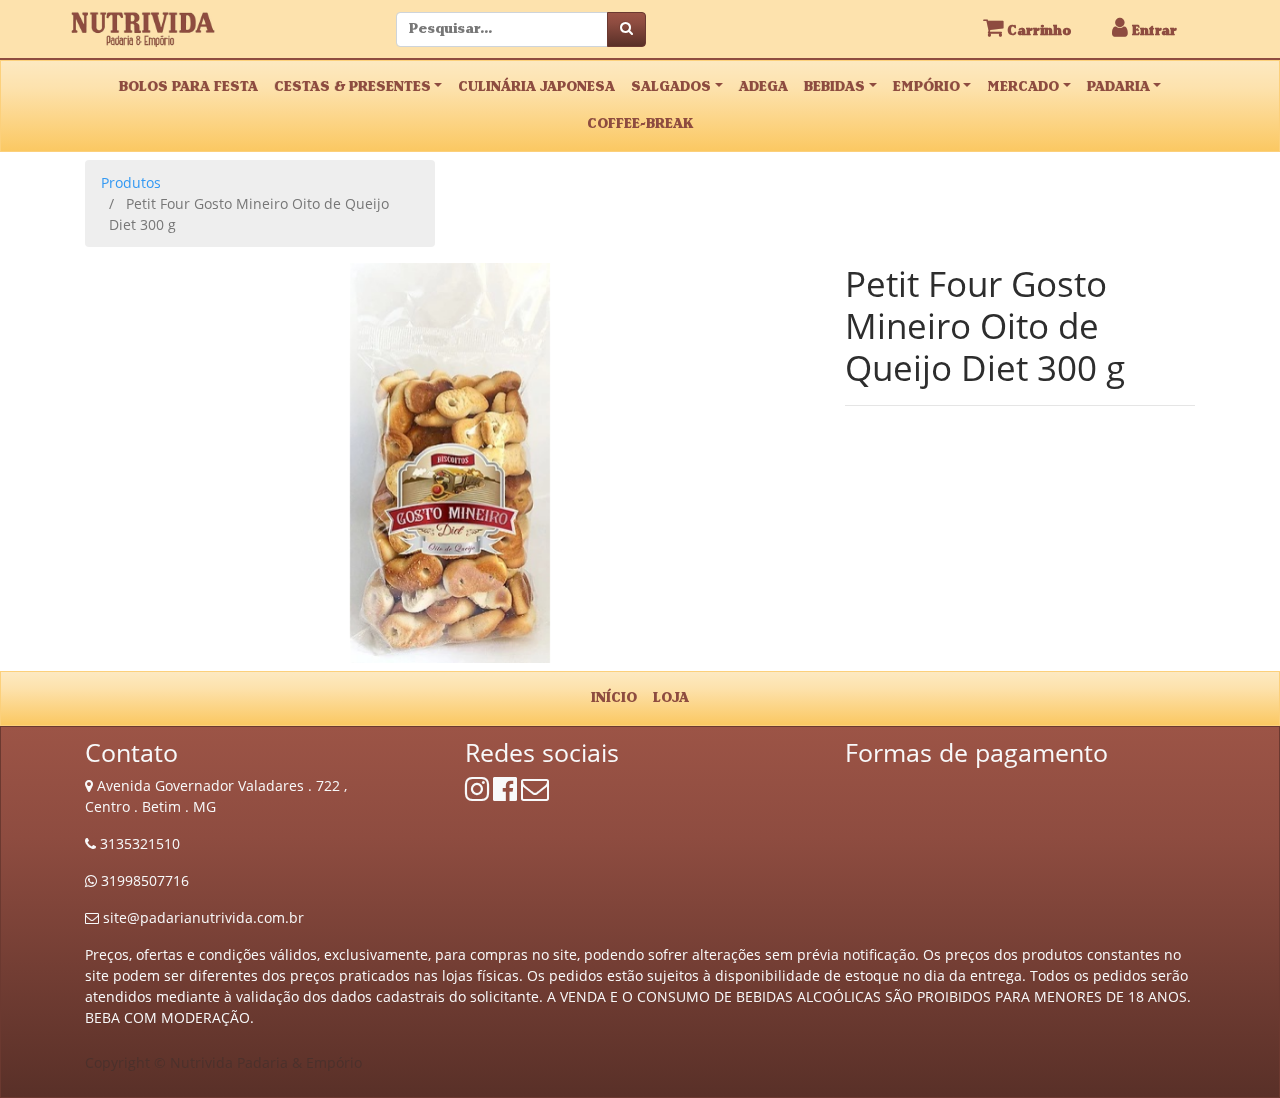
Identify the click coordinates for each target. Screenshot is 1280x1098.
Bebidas (834, 87)
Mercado (1023, 87)
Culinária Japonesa (536, 87)
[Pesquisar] (626, 29)
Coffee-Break (640, 124)
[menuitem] (614, 698)
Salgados (671, 87)
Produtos (131, 182)
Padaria (1118, 87)
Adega (763, 87)
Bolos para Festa (188, 87)
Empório (926, 87)
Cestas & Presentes (352, 87)
